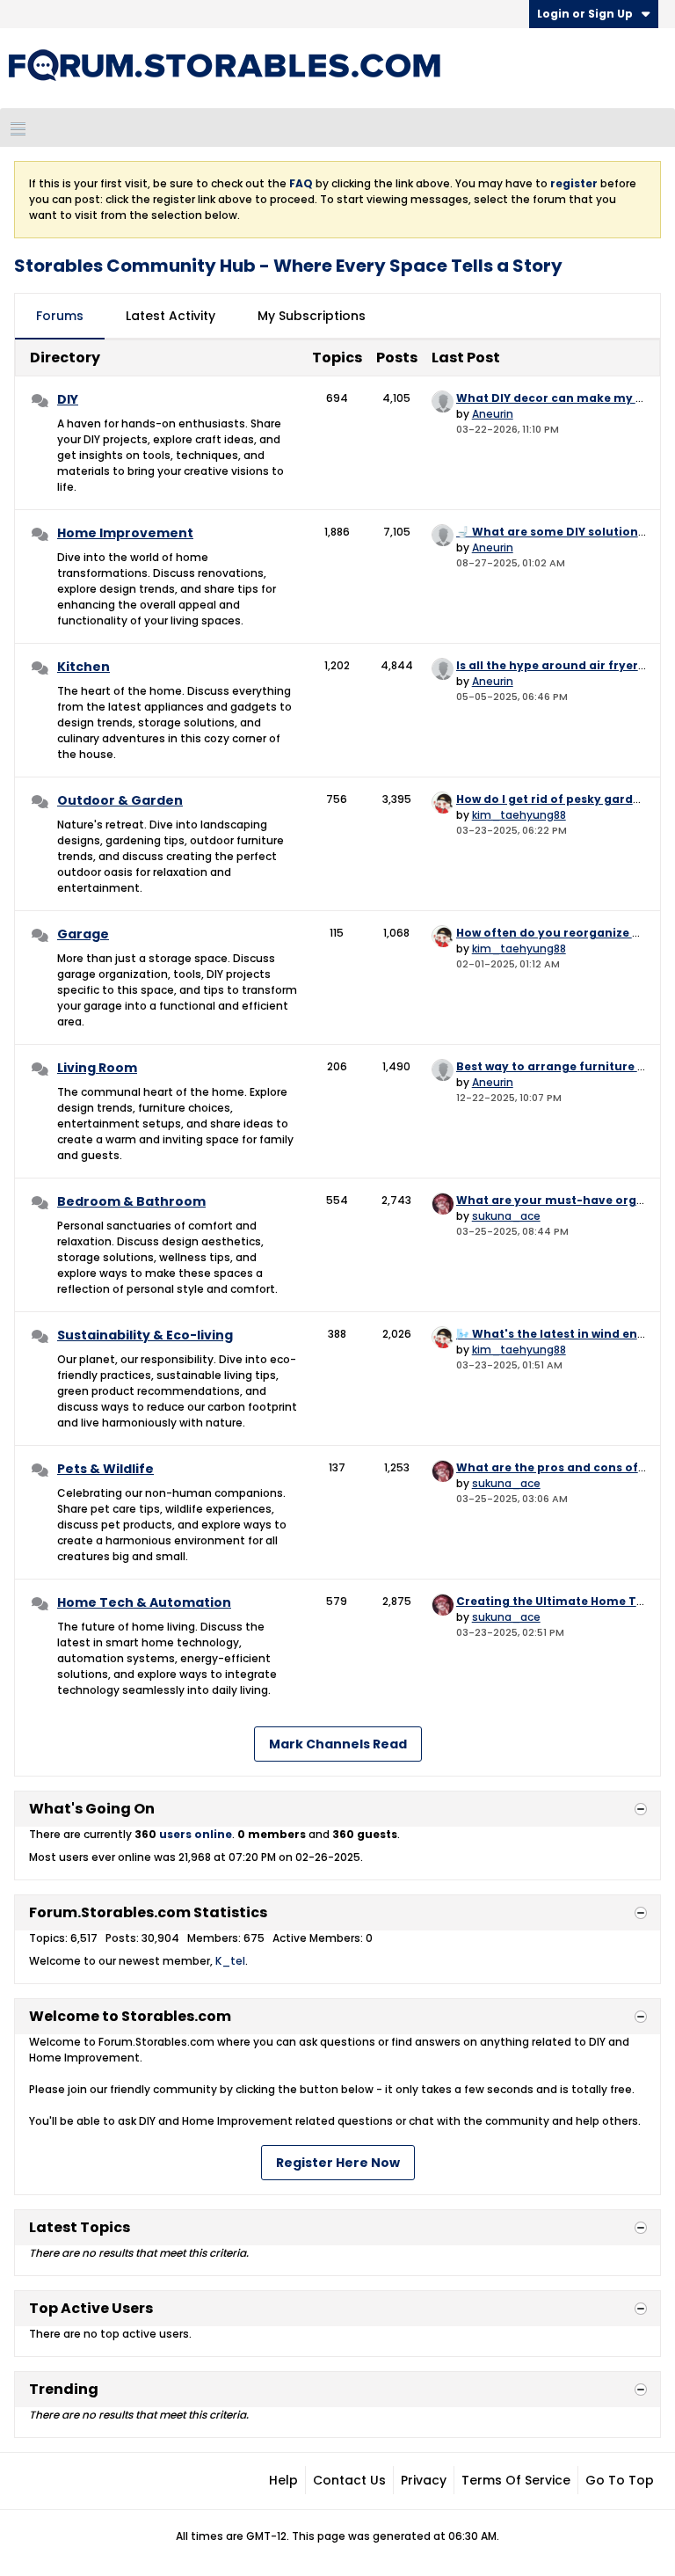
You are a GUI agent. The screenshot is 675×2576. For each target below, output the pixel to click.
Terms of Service (516, 2480)
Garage (83, 934)
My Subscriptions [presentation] (312, 316)
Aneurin (493, 414)
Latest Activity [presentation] (171, 316)
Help (283, 2480)
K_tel (230, 1961)
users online (196, 1834)
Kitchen (83, 667)
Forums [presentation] (60, 316)
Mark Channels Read (338, 1744)
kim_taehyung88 (519, 815)
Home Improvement (125, 533)
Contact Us (349, 2480)
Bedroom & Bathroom (131, 1201)
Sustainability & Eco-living (145, 1335)
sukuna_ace (506, 1216)
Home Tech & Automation (144, 1602)
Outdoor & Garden (120, 800)
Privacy (424, 2480)
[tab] (60, 317)
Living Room (97, 1068)
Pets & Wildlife (105, 1469)
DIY (68, 399)
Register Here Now (338, 2163)
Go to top (620, 2480)
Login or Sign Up (585, 14)
